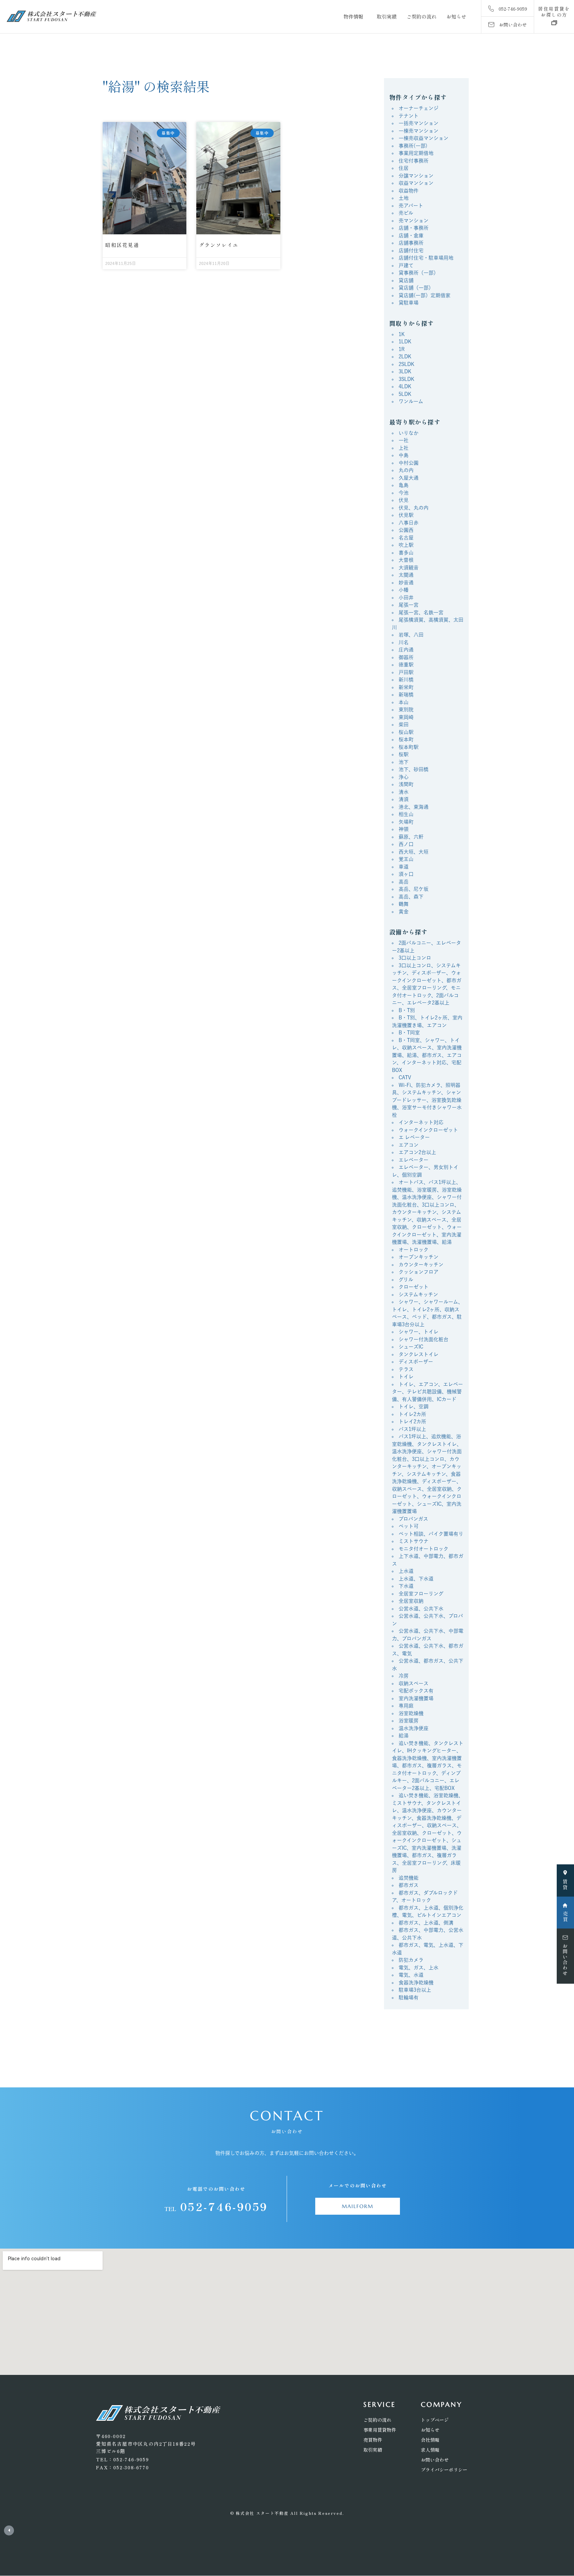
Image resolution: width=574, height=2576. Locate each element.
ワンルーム (411, 401)
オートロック (414, 1250)
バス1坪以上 (412, 1429)
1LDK (405, 342)
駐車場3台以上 (415, 1990)
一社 (404, 440)
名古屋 (406, 538)
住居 (404, 168)
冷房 (404, 1676)
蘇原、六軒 (411, 837)
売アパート (411, 206)
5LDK (405, 394)
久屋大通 (409, 478)
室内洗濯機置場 (416, 1698)
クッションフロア (419, 1272)
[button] (554, 12)
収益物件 (409, 191)
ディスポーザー (416, 1362)
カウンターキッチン (421, 1265)
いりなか (409, 433)
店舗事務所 (411, 243)
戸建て (406, 265)
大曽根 (406, 560)
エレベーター (414, 1160)
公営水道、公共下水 (421, 1609)
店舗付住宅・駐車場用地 (426, 258)
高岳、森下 (411, 897)
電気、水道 (411, 1975)
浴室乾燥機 (411, 1713)
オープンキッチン (419, 1257)
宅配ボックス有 (416, 1691)
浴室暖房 (409, 1721)
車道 (404, 867)
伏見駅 (406, 515)
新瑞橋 (406, 695)
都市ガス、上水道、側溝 (426, 1923)
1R (402, 349)
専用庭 (406, 1706)
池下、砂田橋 (414, 769)
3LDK (405, 371)
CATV (405, 1077)
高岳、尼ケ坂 (414, 889)
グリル (406, 1280)
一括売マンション (419, 123)
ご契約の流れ (422, 16)
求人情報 (430, 2450)
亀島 (404, 485)
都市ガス (409, 1885)
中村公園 (409, 463)
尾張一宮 (409, 605)
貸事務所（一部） (419, 273)
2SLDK (406, 364)
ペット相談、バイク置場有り (431, 1534)
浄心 (404, 777)
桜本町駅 (409, 747)
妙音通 (406, 583)
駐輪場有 (409, 1997)
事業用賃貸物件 (380, 2430)
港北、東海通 (414, 807)
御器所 (406, 657)
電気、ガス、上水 (419, 1968)
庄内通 (406, 650)
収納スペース (414, 1683)
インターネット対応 (421, 1122)
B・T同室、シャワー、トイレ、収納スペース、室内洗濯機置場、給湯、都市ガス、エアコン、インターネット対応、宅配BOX (427, 1055)
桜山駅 (406, 732)
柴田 (404, 724)
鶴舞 (404, 904)
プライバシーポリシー (444, 2470)
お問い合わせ (435, 2460)
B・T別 (407, 1010)
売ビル (406, 213)
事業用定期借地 (416, 153)
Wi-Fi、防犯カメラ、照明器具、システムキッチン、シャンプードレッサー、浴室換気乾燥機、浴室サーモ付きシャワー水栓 (427, 1100)
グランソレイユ (219, 245)
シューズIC (411, 1347)
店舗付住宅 (411, 250)
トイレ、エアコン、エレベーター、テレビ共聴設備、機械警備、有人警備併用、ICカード (428, 1392)
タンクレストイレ (419, 1354)
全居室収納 (411, 1601)
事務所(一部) (413, 146)
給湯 (404, 1736)
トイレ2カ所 (412, 1414)
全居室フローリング (421, 1594)
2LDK (405, 356)
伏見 (404, 500)
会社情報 (430, 2440)
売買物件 (373, 2440)
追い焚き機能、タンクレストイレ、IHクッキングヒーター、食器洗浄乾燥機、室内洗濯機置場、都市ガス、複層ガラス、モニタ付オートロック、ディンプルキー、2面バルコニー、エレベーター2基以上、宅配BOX (428, 1766)
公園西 (406, 530)
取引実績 (387, 16)
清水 (404, 792)
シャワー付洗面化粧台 (424, 1339)
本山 (404, 702)
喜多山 (406, 553)
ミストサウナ (414, 1541)
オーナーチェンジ (419, 108)
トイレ (406, 1377)
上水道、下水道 (416, 1579)
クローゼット (414, 1287)
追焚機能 (409, 1878)
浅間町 (406, 784)
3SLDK (406, 379)
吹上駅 (406, 545)
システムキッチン (418, 1294)
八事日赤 (409, 523)
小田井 (406, 597)
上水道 (406, 1571)
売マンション (414, 221)
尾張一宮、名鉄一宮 (421, 612)
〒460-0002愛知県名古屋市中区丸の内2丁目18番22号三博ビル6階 (146, 2444)
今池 (404, 493)
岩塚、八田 (411, 635)
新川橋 (406, 680)
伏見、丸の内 (414, 508)
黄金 (404, 912)
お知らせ (456, 16)
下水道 (406, 1586)
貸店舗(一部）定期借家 (425, 295)
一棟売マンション (419, 131)
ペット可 (409, 1526)
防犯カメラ (411, 1960)
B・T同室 (409, 1033)
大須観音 (409, 568)
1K (402, 334)
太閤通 (406, 575)
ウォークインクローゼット (428, 1130)
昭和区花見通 (122, 245)
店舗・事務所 (414, 228)
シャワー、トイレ (419, 1332)
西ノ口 (406, 844)
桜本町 (406, 739)
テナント (409, 116)
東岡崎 (406, 717)
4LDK (405, 386)
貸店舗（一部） (416, 288)
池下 (404, 762)
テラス (406, 1369)
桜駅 (404, 754)
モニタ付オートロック (424, 1549)
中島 (404, 455)
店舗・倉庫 (411, 235)
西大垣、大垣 (414, 852)
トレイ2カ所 (412, 1421)
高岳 (404, 882)
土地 (404, 198)
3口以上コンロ (415, 958)
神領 (404, 829)
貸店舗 (406, 280)
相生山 (406, 814)
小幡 (404, 590)
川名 (404, 642)
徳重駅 (406, 665)
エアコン (409, 1145)
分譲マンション (416, 176)
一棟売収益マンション (424, 138)
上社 (404, 448)
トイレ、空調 (414, 1406)
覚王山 (406, 859)
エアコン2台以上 (417, 1152)
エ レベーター (414, 1137)
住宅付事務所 (414, 161)
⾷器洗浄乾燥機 (416, 1983)
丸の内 (406, 470)
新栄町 (406, 687)
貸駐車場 (409, 303)
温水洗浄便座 (414, 1728)
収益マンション (416, 183)
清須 (404, 799)
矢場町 (406, 822)
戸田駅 (406, 672)
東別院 (406, 709)
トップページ (435, 2420)
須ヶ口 (406, 874)
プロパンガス (413, 1519)
